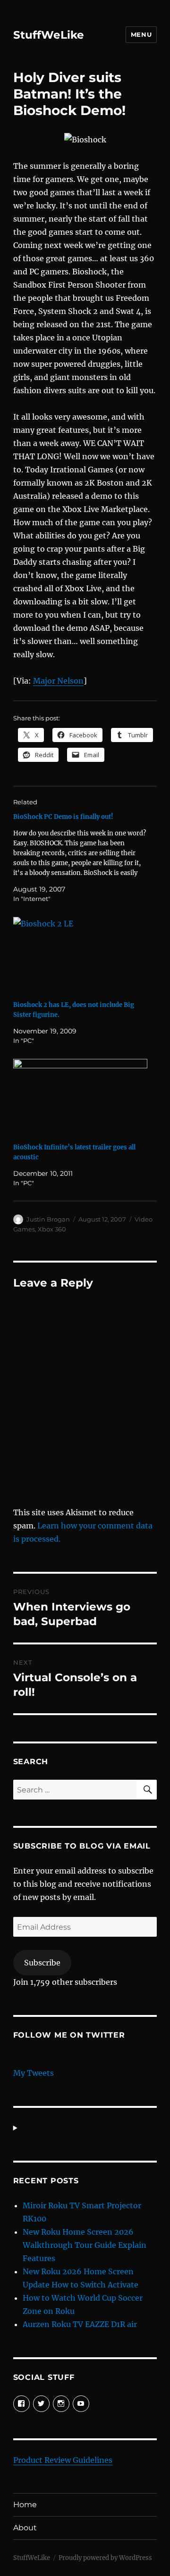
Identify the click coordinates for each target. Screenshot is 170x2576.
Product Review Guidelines (63, 2460)
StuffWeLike (49, 35)
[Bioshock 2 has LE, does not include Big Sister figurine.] (81, 955)
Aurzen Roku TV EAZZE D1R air (80, 2324)
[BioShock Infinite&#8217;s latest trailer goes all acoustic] (81, 1097)
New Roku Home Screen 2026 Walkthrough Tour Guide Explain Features (85, 2245)
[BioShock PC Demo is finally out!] (81, 858)
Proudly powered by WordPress (105, 2558)
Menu (141, 34)
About (25, 2528)
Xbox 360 (52, 1229)
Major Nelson (58, 681)
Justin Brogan (48, 1219)
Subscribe (42, 1963)
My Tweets (34, 2073)
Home (25, 2505)
